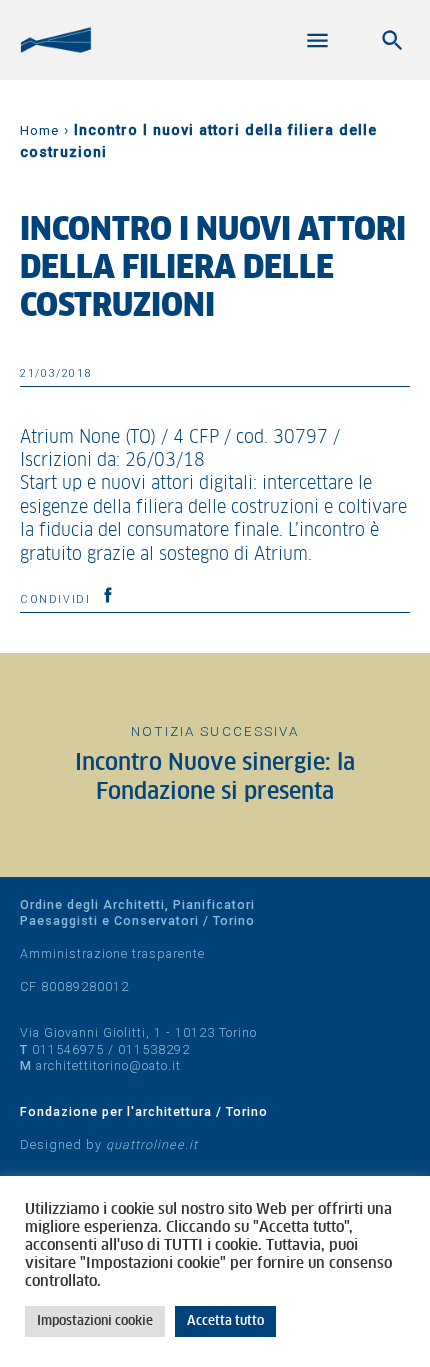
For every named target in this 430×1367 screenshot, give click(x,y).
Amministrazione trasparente (112, 953)
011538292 (154, 1049)
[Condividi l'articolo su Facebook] (108, 595)
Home (39, 130)
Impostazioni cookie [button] (95, 1321)
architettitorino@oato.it (108, 1065)
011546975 (68, 1049)
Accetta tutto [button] (225, 1321)
